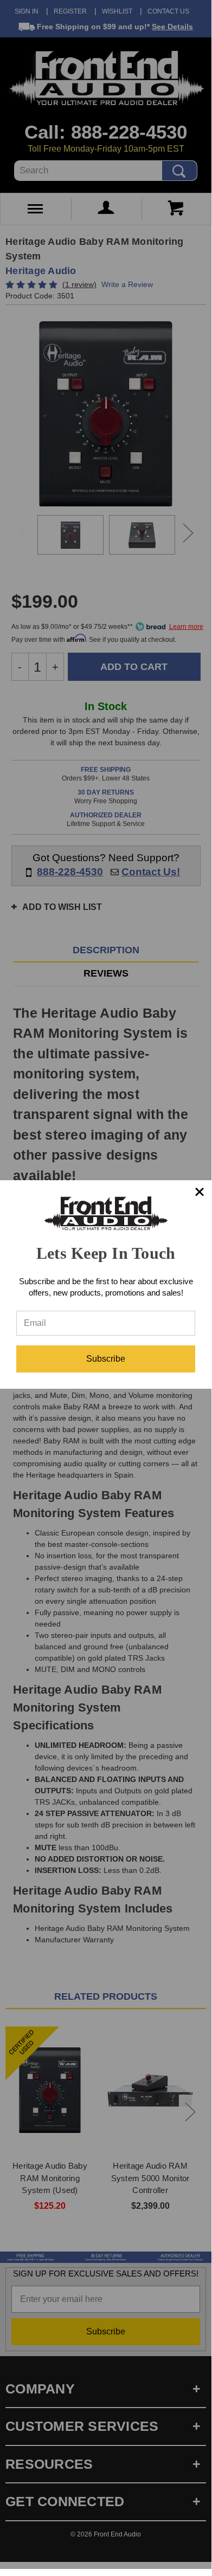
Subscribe (106, 1359)
